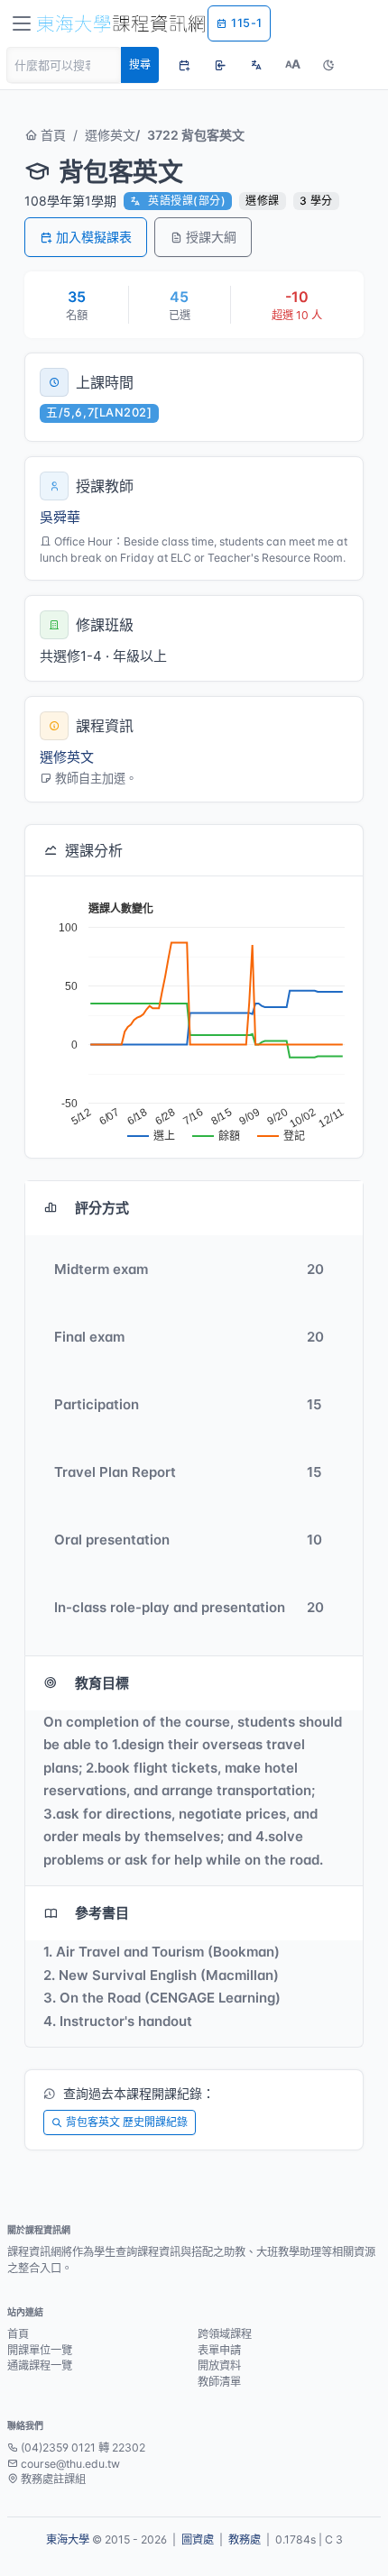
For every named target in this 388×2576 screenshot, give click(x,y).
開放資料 (219, 2365)
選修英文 (110, 135)
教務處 (245, 2539)
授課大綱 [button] (211, 237)
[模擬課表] (184, 65)
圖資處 (198, 2539)
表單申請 (219, 2350)
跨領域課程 (225, 2334)
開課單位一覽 (40, 2350)
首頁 (51, 135)
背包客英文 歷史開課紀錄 (127, 2122)
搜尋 (140, 64)
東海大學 (68, 2539)
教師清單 (219, 2382)
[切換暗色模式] (328, 65)
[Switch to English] (256, 65)
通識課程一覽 (40, 2365)
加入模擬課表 (94, 237)
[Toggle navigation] (22, 23)
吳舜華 (60, 517)
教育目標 (102, 1683)
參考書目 (102, 1913)
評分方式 (102, 1208)
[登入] (220, 65)
